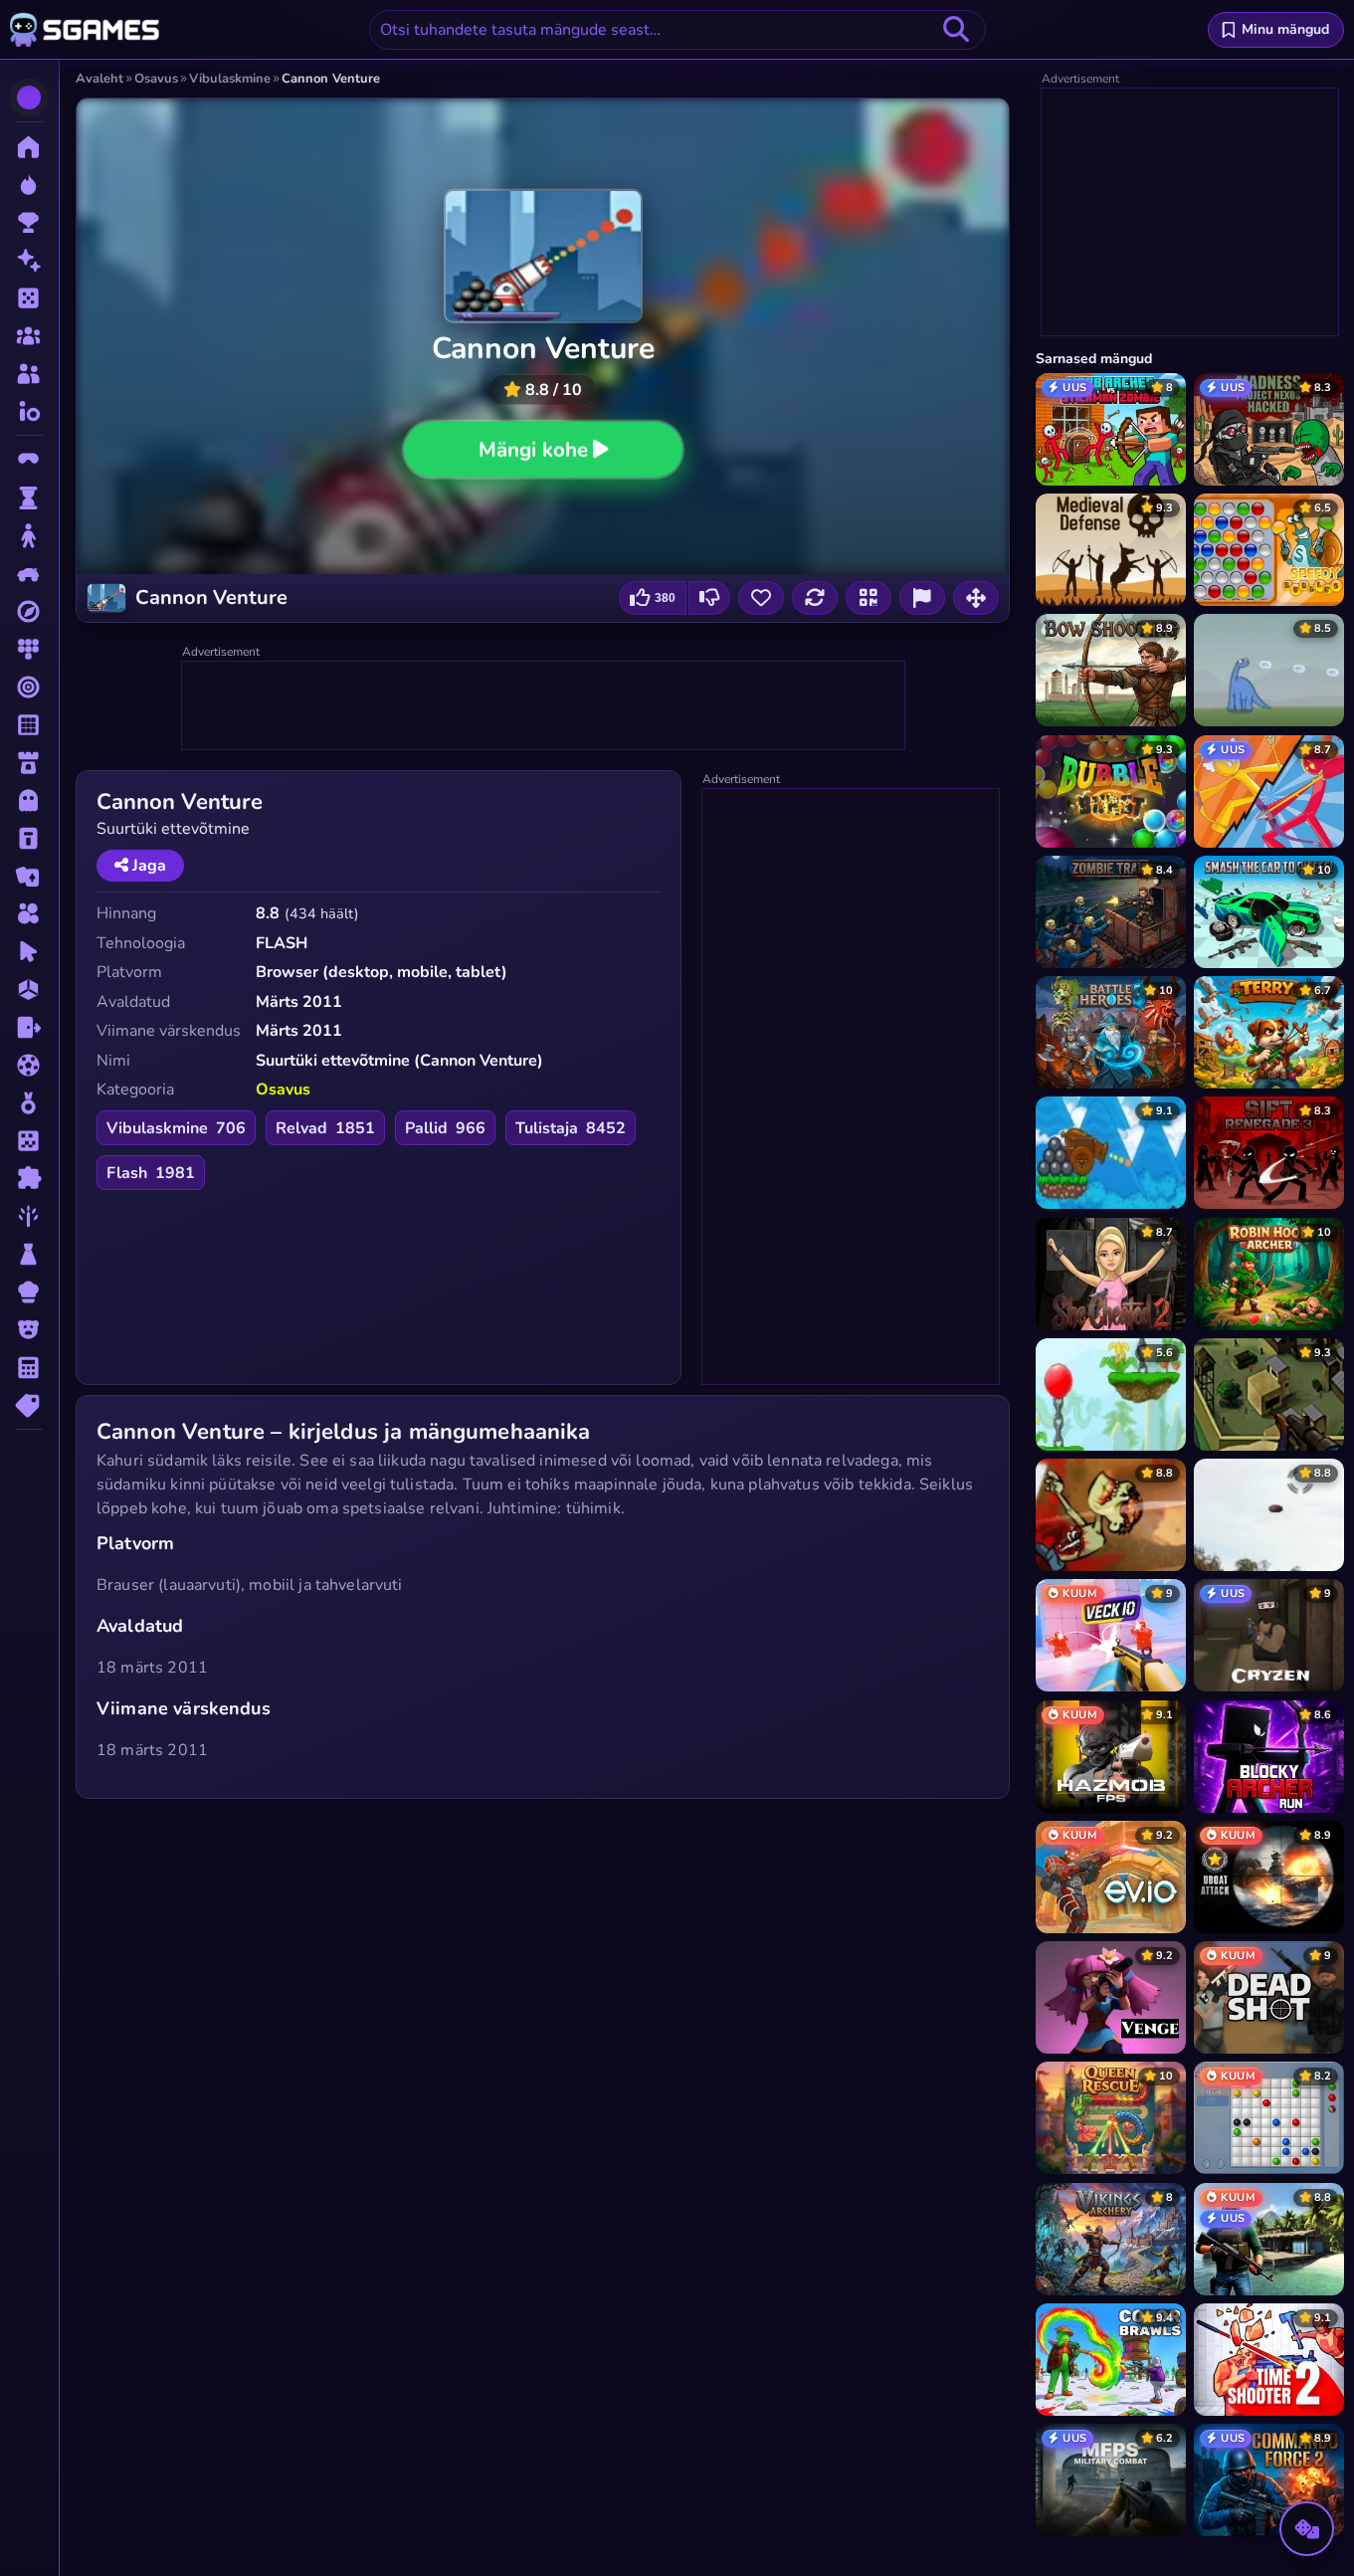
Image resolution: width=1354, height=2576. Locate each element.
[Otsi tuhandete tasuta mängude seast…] (956, 30)
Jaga (147, 866)
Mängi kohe (533, 449)
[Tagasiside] (922, 598)
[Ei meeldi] (709, 598)
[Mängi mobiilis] (869, 598)
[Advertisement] (544, 706)
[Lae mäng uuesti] (815, 598)
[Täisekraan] (976, 598)
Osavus (283, 1090)
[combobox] (677, 30)
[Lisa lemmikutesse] (761, 598)
